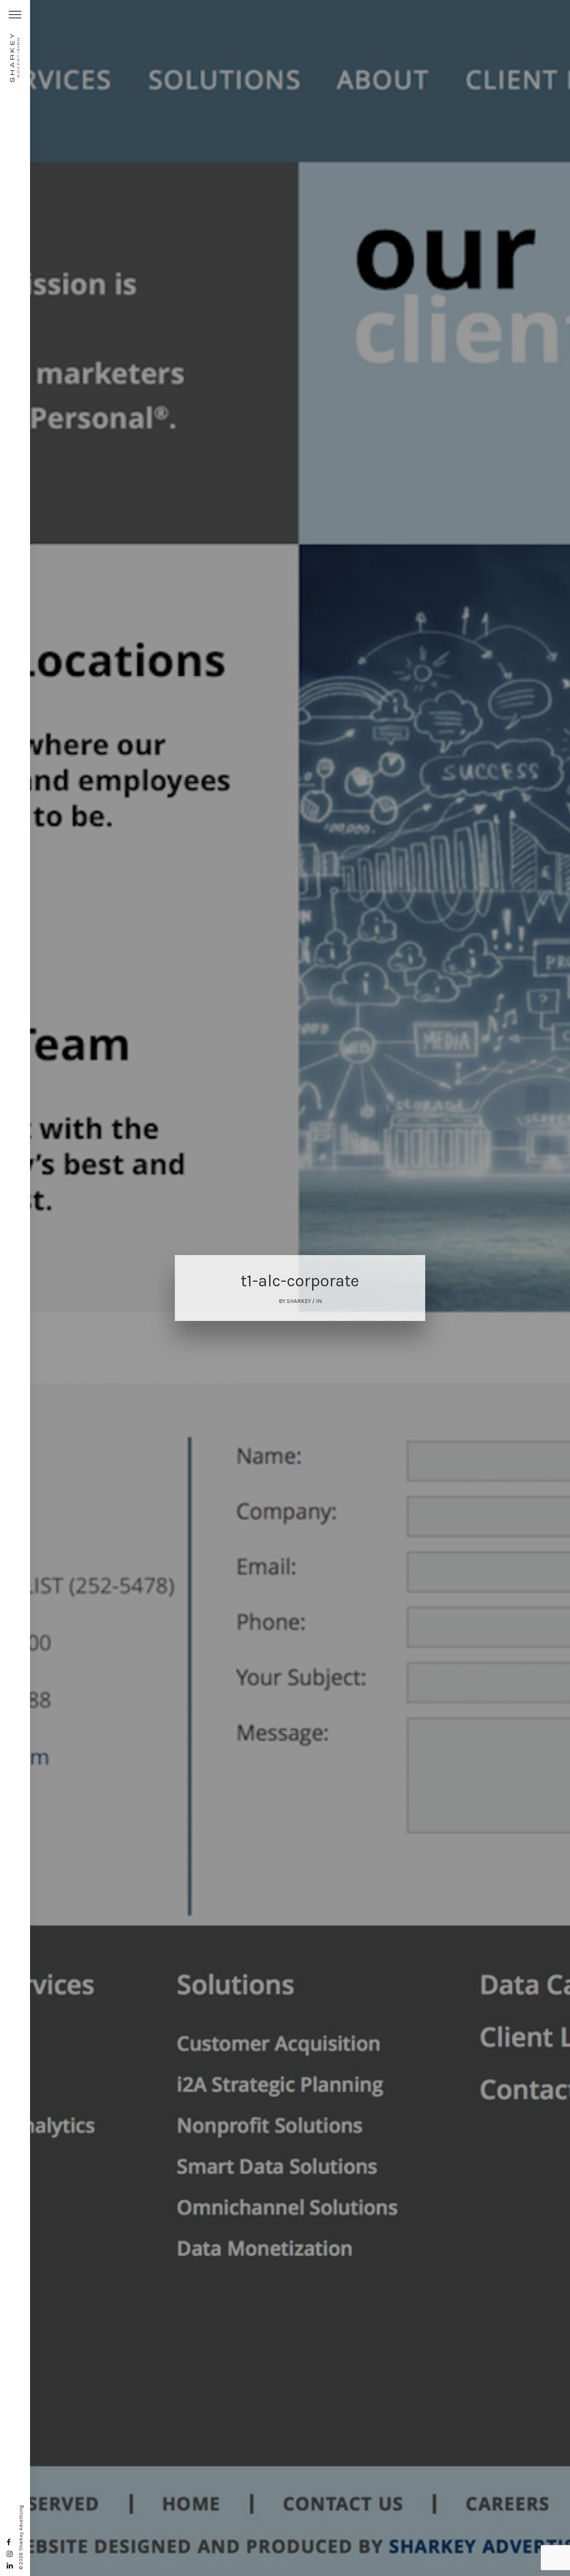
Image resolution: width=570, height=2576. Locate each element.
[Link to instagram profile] (10, 2554)
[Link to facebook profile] (9, 2542)
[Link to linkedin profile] (10, 2566)
